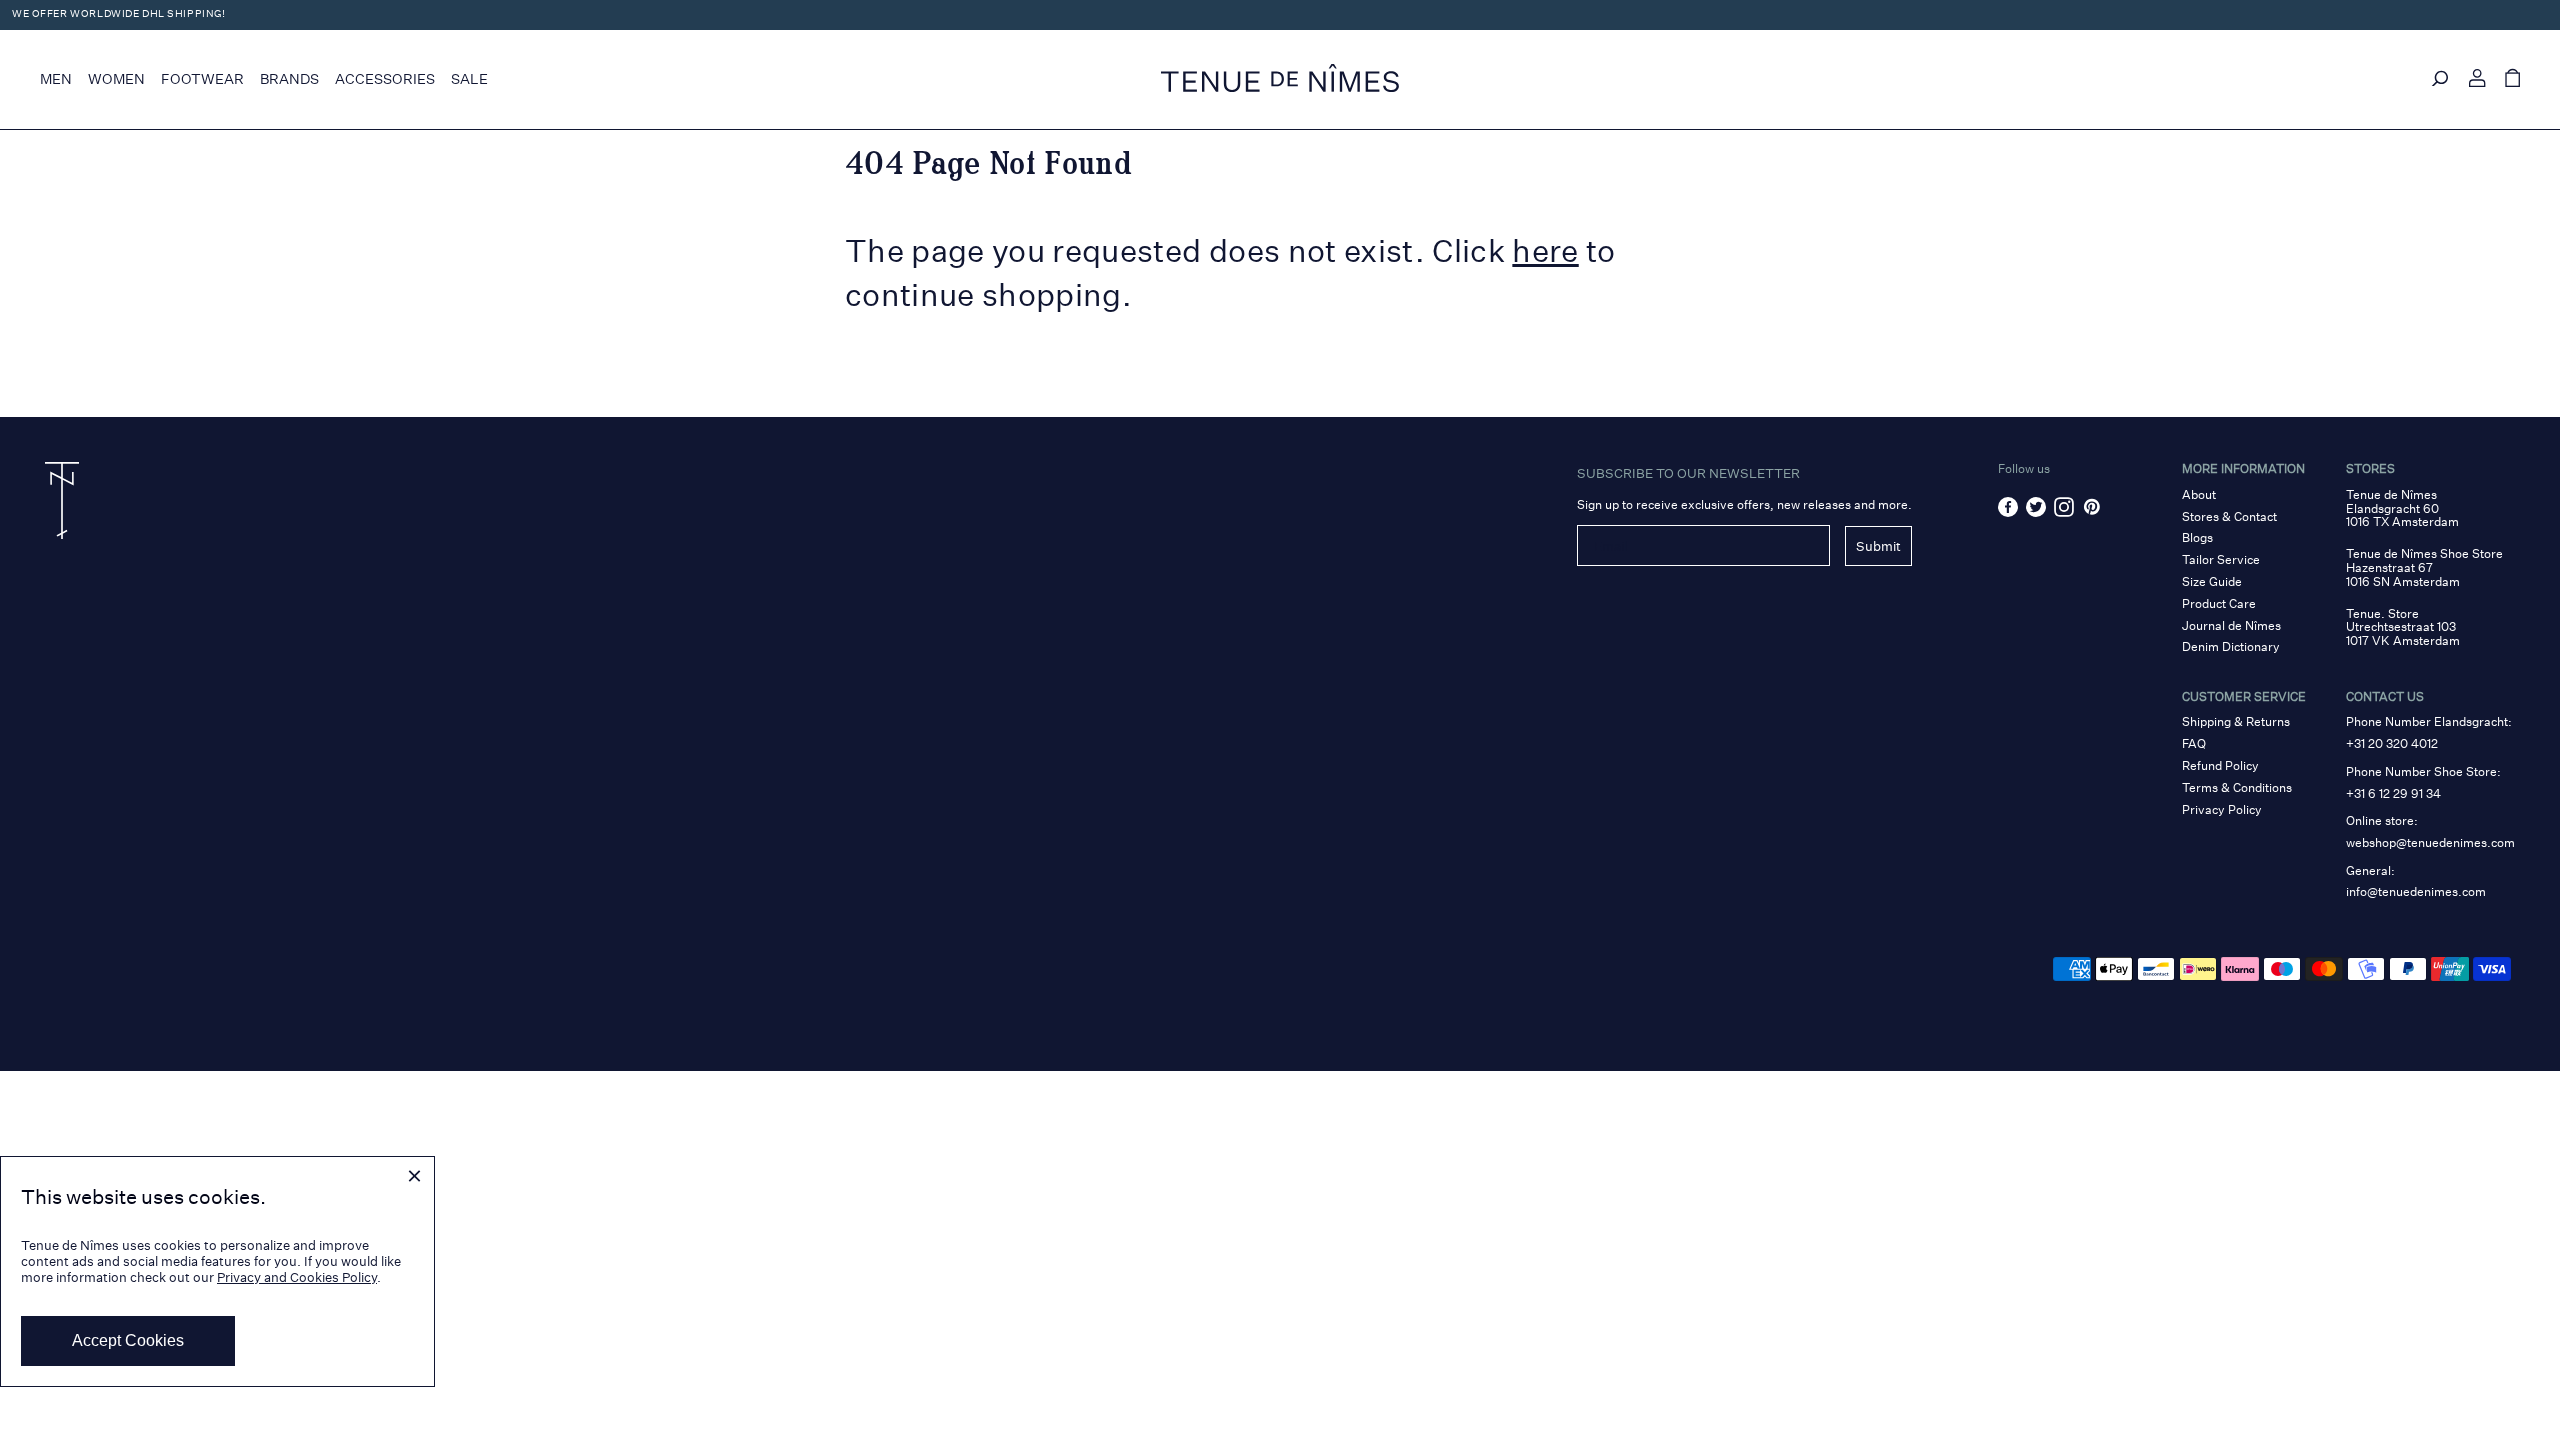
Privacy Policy (2222, 809)
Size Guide (2212, 581)
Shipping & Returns (2236, 721)
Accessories (385, 79)
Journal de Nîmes (2231, 625)
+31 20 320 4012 (2392, 743)
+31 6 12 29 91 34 (2393, 793)
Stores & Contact (2229, 516)
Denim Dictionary (2231, 646)
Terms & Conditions (2237, 787)
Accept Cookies (128, 1340)
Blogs (2197, 537)
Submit (1878, 546)
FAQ (2194, 743)
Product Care (2219, 603)
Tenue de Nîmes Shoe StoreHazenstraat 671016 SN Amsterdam (2424, 567)
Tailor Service (2221, 559)
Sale (469, 79)
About (2199, 494)
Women (116, 79)
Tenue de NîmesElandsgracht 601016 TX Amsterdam (2402, 508)
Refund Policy (2220, 765)
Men (56, 79)
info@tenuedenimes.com (2416, 891)
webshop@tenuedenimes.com (2430, 842)
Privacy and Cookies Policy (297, 1277)
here (1545, 251)
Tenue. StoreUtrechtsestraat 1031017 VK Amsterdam (2403, 627)
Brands (289, 79)
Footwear (202, 79)
